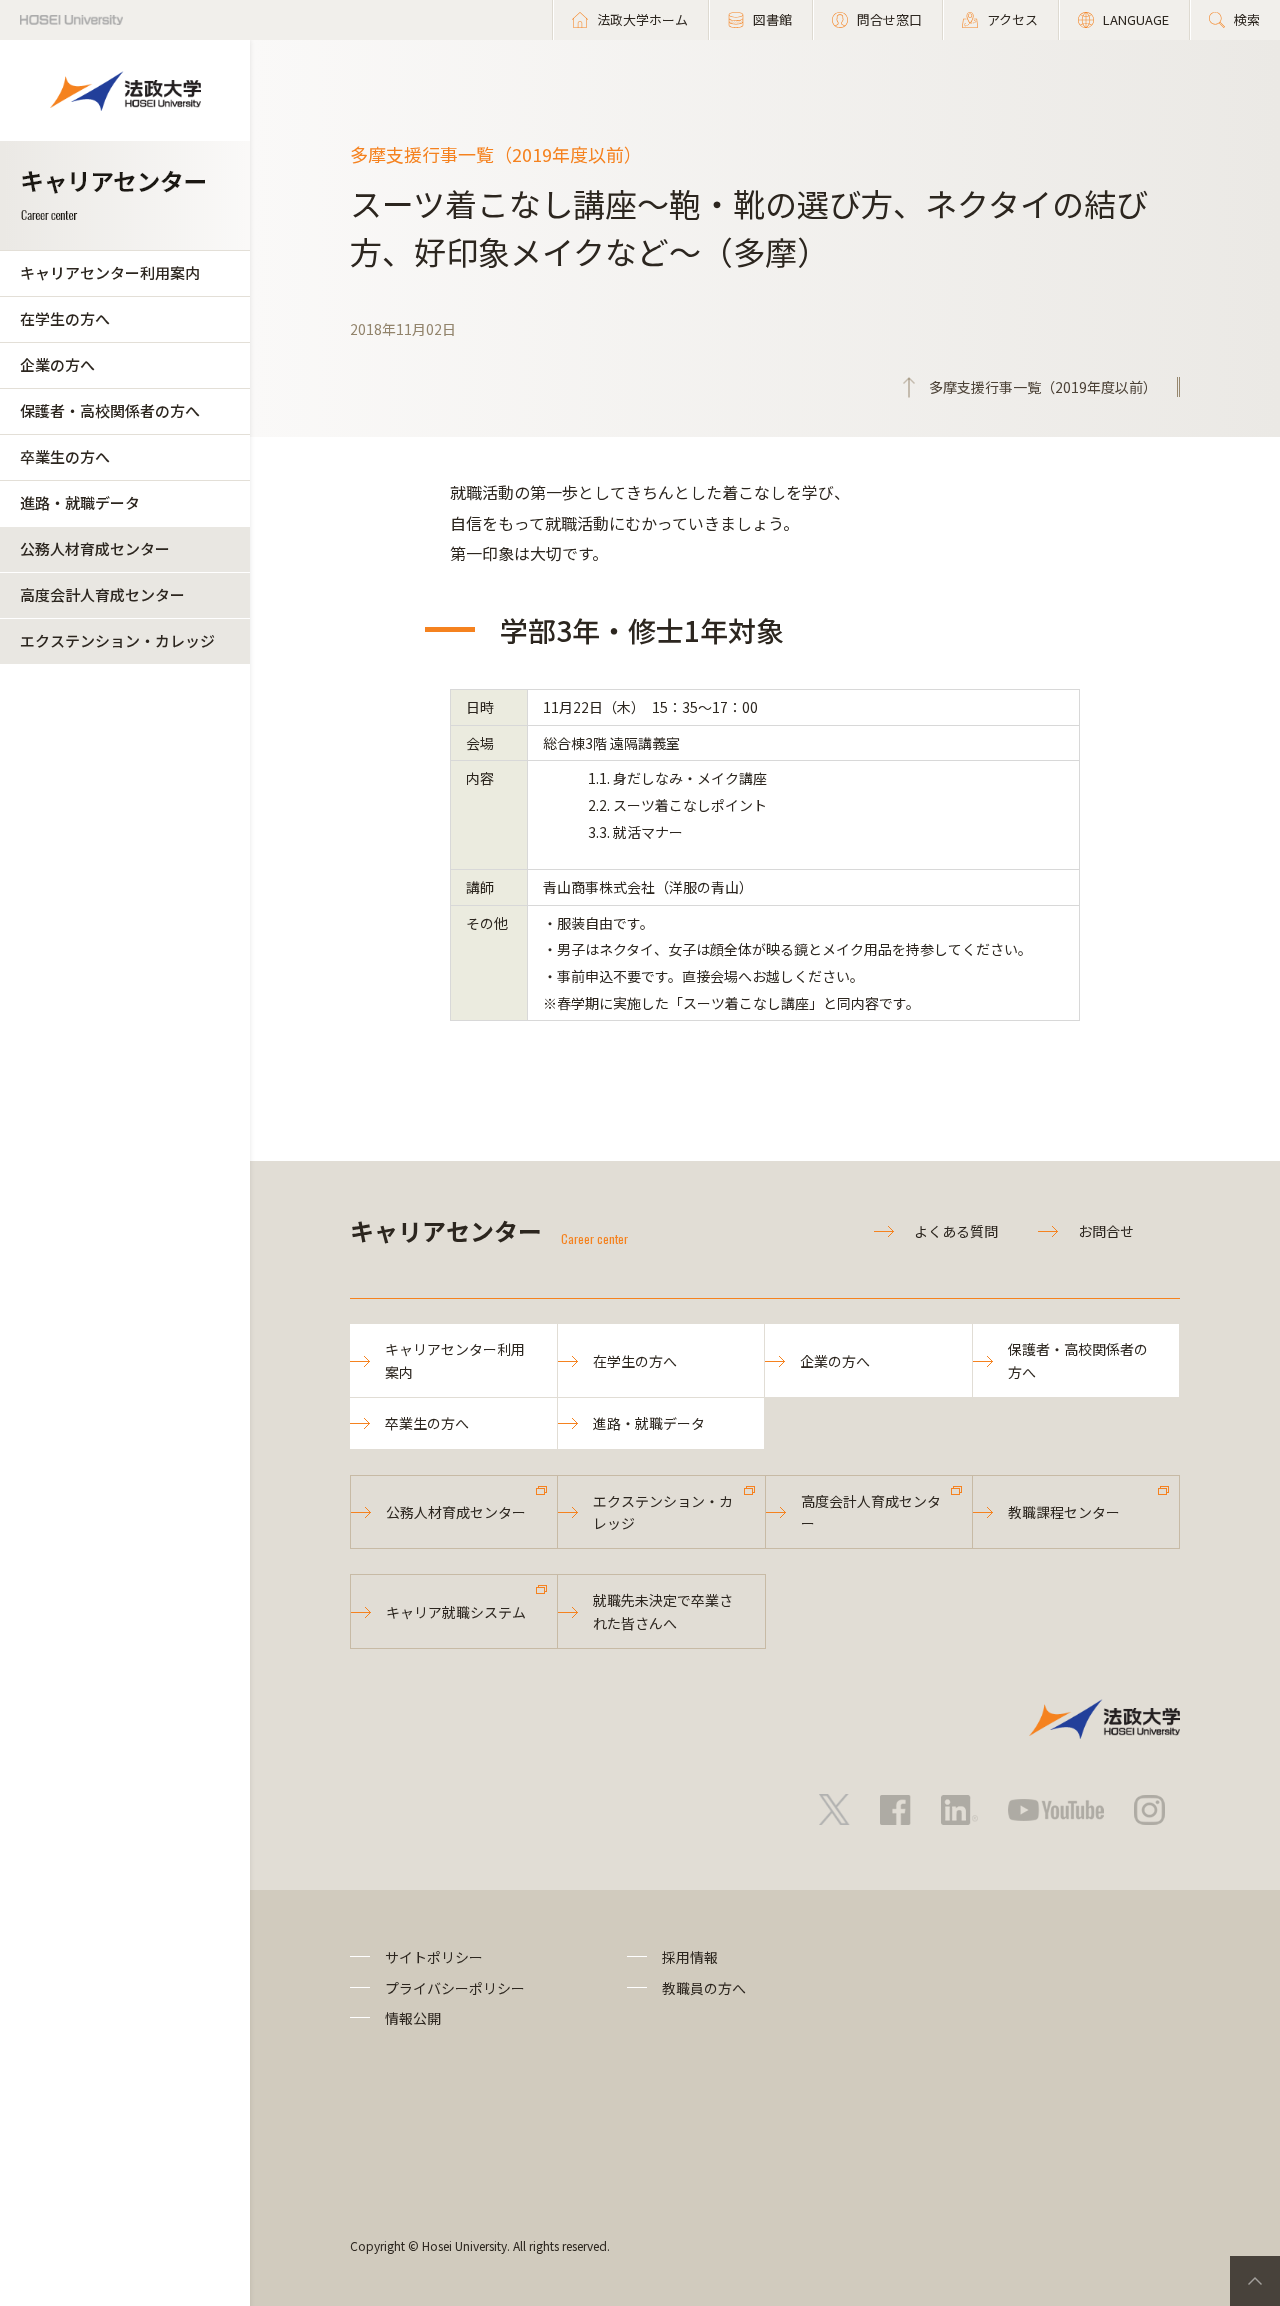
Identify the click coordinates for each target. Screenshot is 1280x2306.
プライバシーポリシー (455, 1988)
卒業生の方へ (65, 456)
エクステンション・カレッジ (117, 640)
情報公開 (413, 2018)
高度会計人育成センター (102, 594)
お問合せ (1106, 1231)
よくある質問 (956, 1231)
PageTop (1255, 2281)
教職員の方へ (704, 1988)
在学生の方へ (65, 318)
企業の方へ (57, 364)
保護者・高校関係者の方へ (110, 410)
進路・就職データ (80, 502)
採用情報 (690, 1957)
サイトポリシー (434, 1957)
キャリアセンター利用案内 (110, 272)
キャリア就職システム (456, 1612)
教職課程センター (1064, 1512)
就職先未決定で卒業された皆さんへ (663, 1611)
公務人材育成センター (95, 548)
